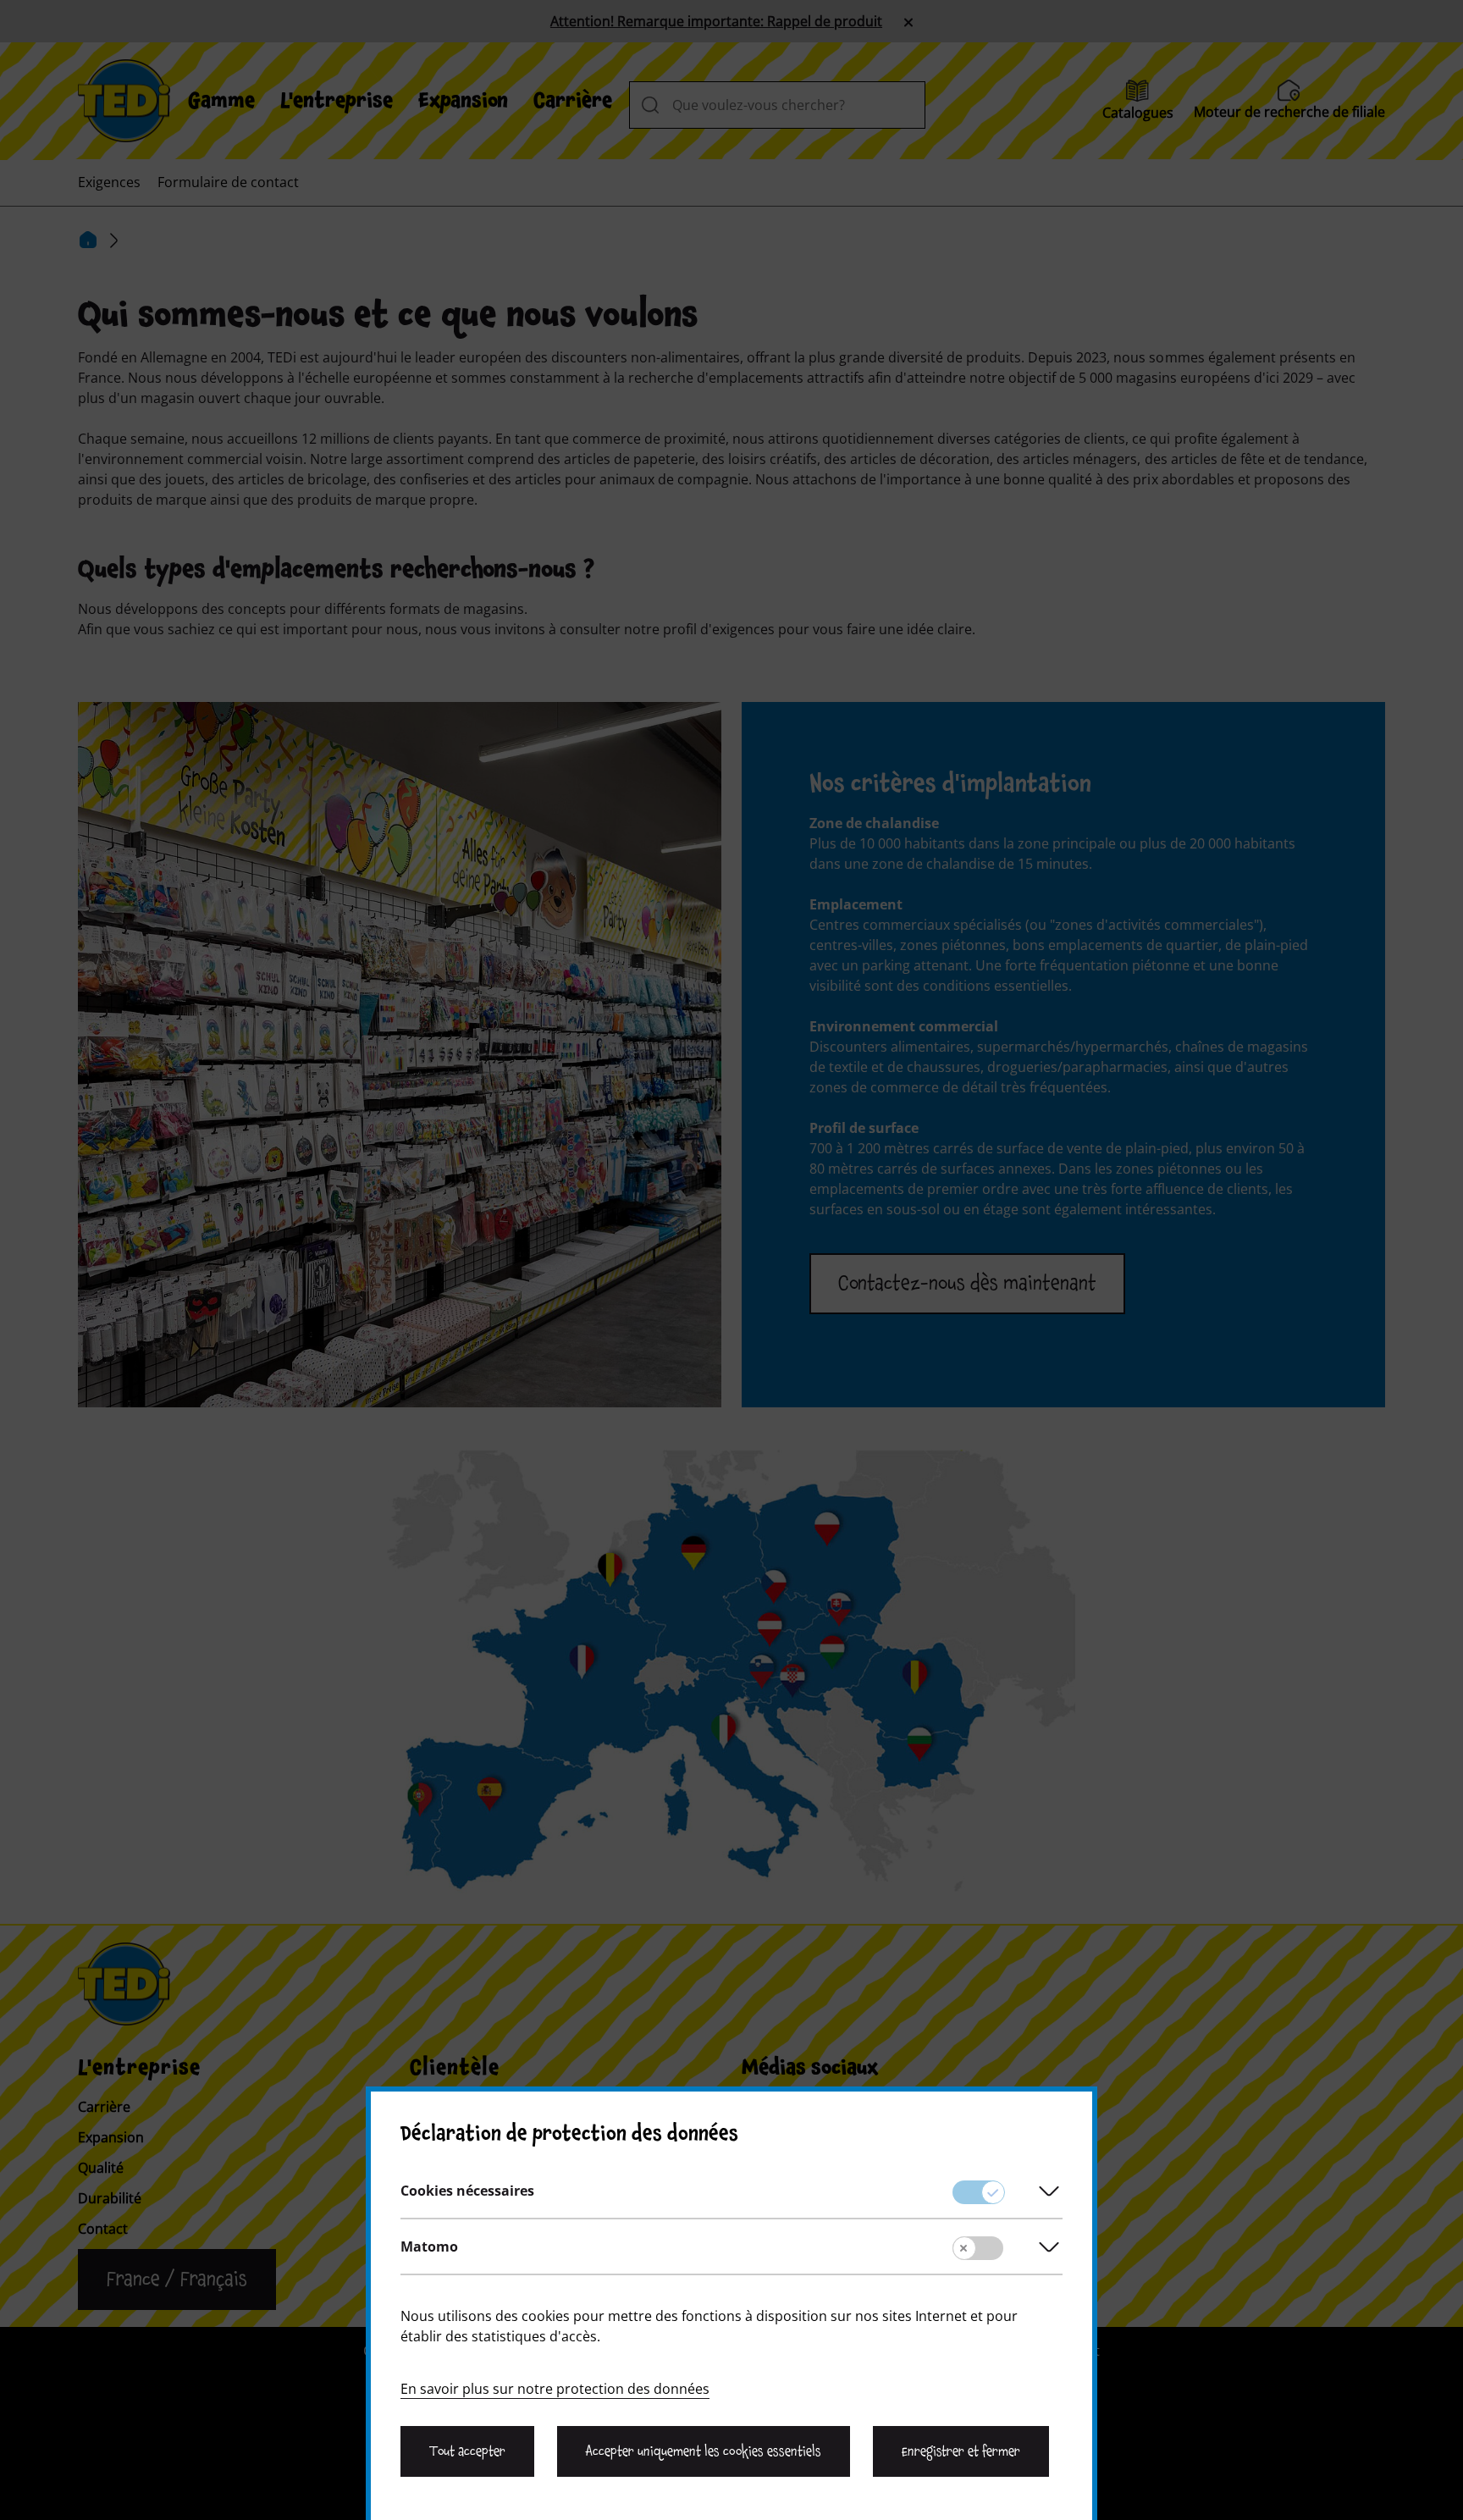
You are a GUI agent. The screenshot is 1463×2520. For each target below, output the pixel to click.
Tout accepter (467, 2451)
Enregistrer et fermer (961, 2451)
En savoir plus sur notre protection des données (555, 2389)
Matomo (429, 2246)
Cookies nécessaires (467, 2191)
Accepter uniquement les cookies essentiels (703, 2451)
